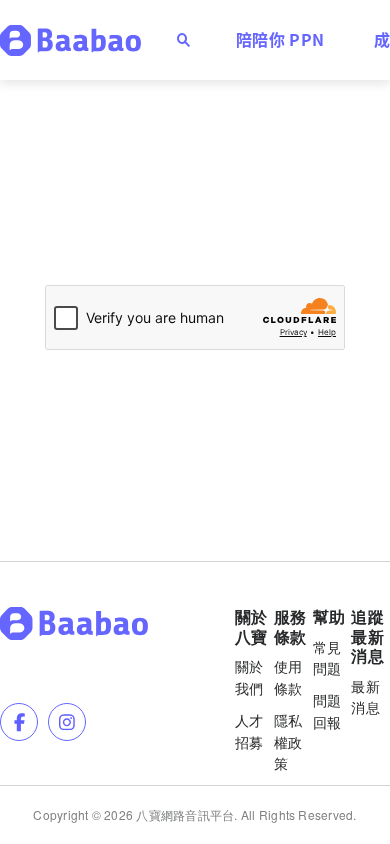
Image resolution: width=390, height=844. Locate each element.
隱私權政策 (288, 742)
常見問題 (327, 658)
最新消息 (365, 697)
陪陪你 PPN (280, 39)
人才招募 (249, 731)
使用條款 (288, 677)
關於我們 (249, 677)
